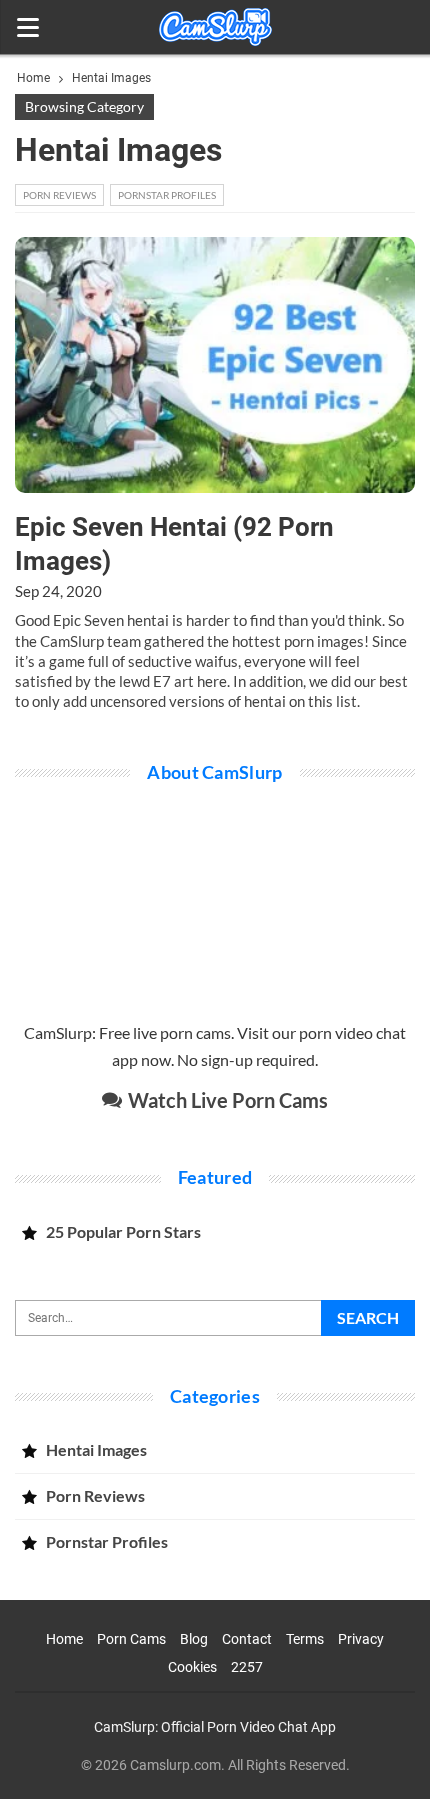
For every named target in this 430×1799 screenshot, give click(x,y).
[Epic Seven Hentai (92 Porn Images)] (215, 365)
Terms (305, 1639)
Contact (247, 1639)
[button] (27, 27)
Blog (194, 1639)
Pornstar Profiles (167, 195)
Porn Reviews (59, 195)
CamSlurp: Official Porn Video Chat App (215, 1727)
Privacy (361, 1639)
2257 (247, 1667)
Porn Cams (131, 1639)
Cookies (192, 1667)
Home (64, 1639)
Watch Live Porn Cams (226, 1100)
